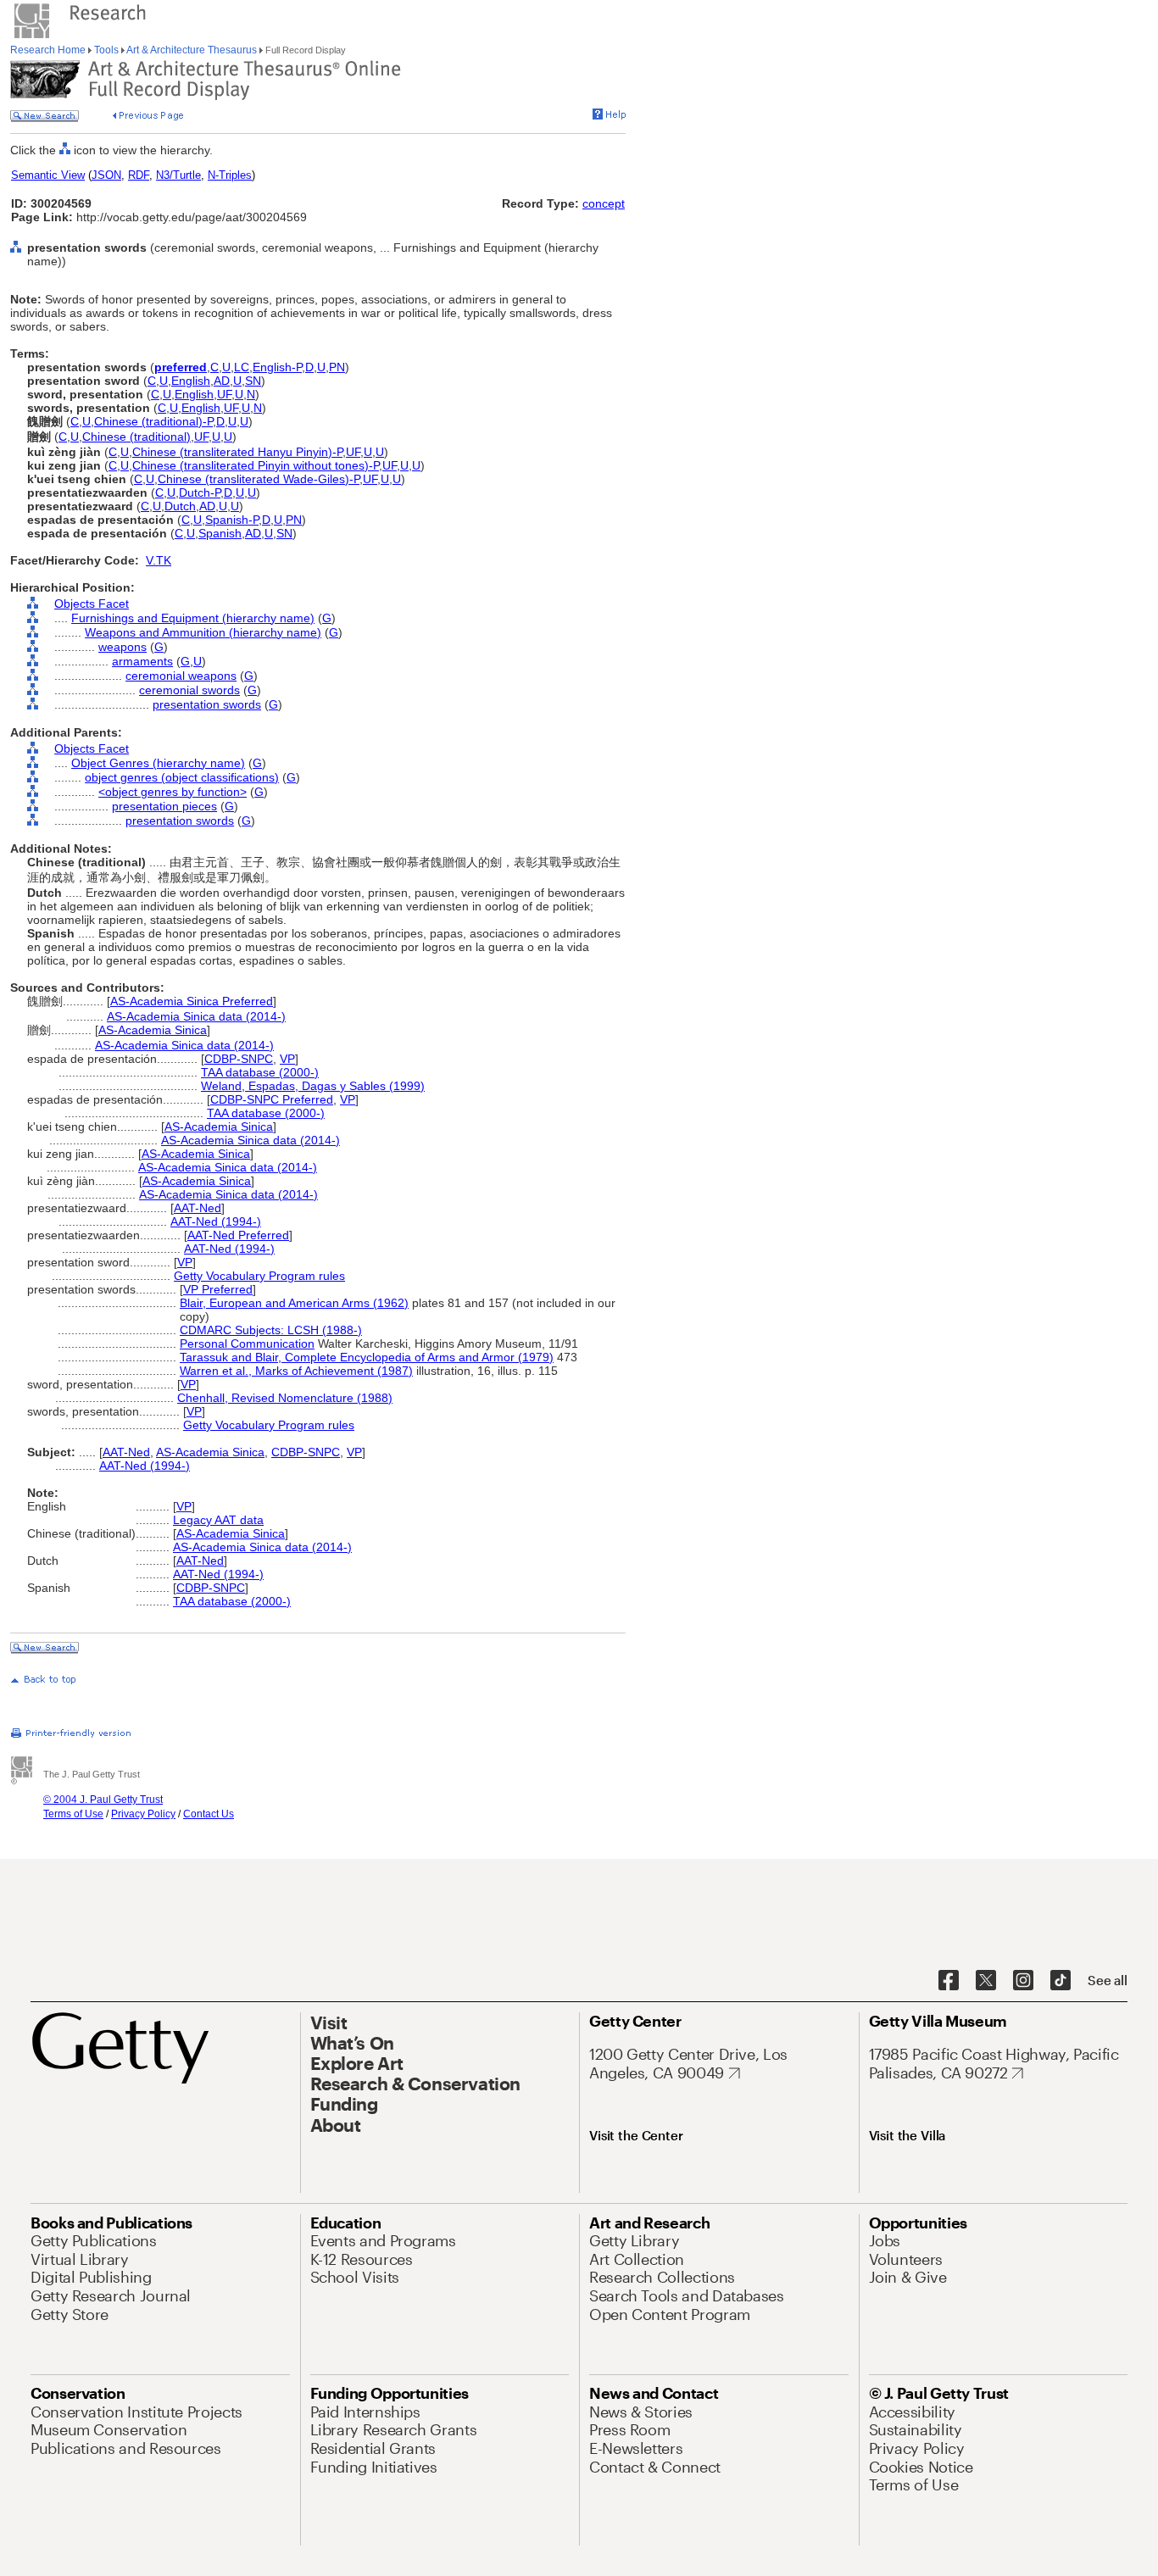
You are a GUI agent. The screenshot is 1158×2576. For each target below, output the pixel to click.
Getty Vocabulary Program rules (259, 1276)
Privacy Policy (143, 1814)
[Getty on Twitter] (986, 1981)
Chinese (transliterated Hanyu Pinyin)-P (237, 452)
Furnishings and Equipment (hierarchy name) (193, 618)
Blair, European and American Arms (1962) (294, 1303)
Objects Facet (92, 604)
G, (187, 661)
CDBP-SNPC (239, 1059)
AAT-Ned (198, 1208)
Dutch (180, 506)
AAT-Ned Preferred (238, 1235)
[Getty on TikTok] (1061, 1981)
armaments (142, 661)
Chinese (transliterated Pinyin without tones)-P (256, 465)
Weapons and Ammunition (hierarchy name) (203, 632)
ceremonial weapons (181, 676)
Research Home (49, 50)
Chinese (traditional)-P (153, 421)
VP (287, 1059)
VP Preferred (218, 1289)
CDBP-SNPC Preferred (272, 1099)
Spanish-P (232, 520)
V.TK (159, 560)
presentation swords (207, 704)
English (191, 381)
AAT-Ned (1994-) (216, 1221)
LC (242, 367)
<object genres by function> (173, 792)
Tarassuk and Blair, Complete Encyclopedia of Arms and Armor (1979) (367, 1357)
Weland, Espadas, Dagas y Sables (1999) (313, 1086)
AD (222, 381)
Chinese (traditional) (136, 437)
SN (253, 381)
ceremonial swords (189, 690)
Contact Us (209, 1814)
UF (224, 394)
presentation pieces (164, 806)
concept (604, 203)
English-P (277, 367)
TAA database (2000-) (260, 1072)
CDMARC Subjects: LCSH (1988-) (271, 1330)
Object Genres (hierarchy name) (158, 763)
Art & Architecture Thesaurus (192, 50)
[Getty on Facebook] (949, 1981)
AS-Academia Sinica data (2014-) (196, 1016)
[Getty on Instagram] (1023, 1981)
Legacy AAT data (218, 1520)
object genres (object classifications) (182, 777)
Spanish (220, 533)
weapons (122, 647)
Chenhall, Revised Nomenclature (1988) (285, 1398)
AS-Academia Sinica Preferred (192, 1001)
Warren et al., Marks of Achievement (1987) (296, 1371)
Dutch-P (200, 492)
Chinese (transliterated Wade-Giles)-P (259, 479)
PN (337, 367)
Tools (106, 50)
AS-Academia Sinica (153, 1030)
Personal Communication (247, 1344)
